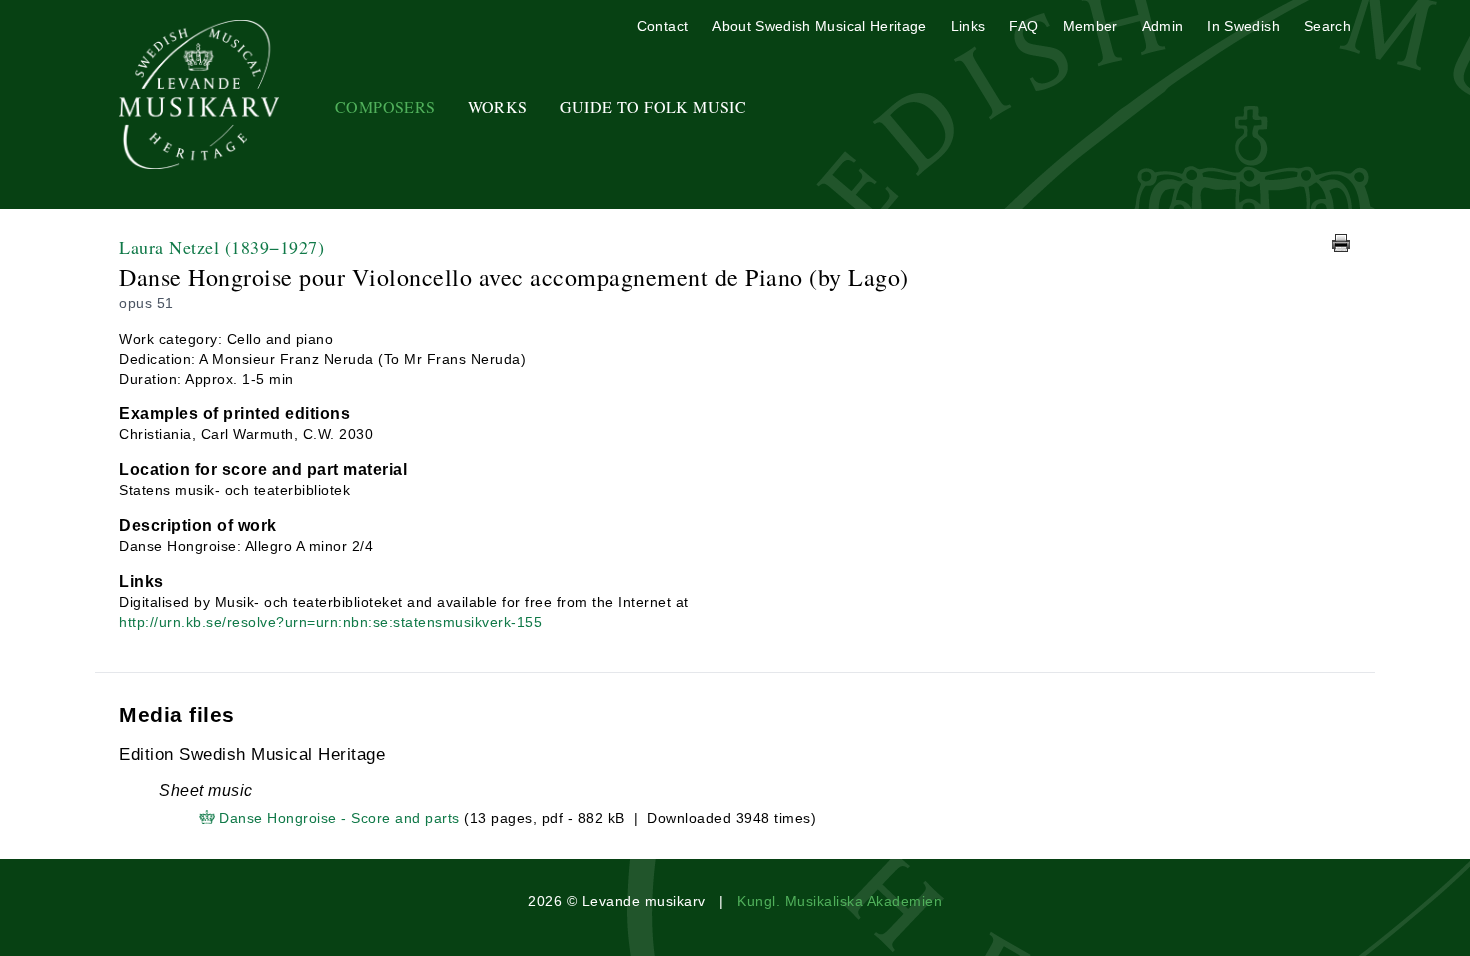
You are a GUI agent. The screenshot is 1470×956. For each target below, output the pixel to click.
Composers (385, 106)
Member (1090, 26)
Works (498, 106)
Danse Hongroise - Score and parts (339, 818)
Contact (662, 26)
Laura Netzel (221, 247)
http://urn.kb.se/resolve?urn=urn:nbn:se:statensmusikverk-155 (330, 622)
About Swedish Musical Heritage (819, 26)
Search (1327, 26)
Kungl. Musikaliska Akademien (839, 901)
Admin (1163, 26)
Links (968, 26)
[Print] (1341, 243)
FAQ (1023, 26)
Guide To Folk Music (653, 106)
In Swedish (1243, 26)
